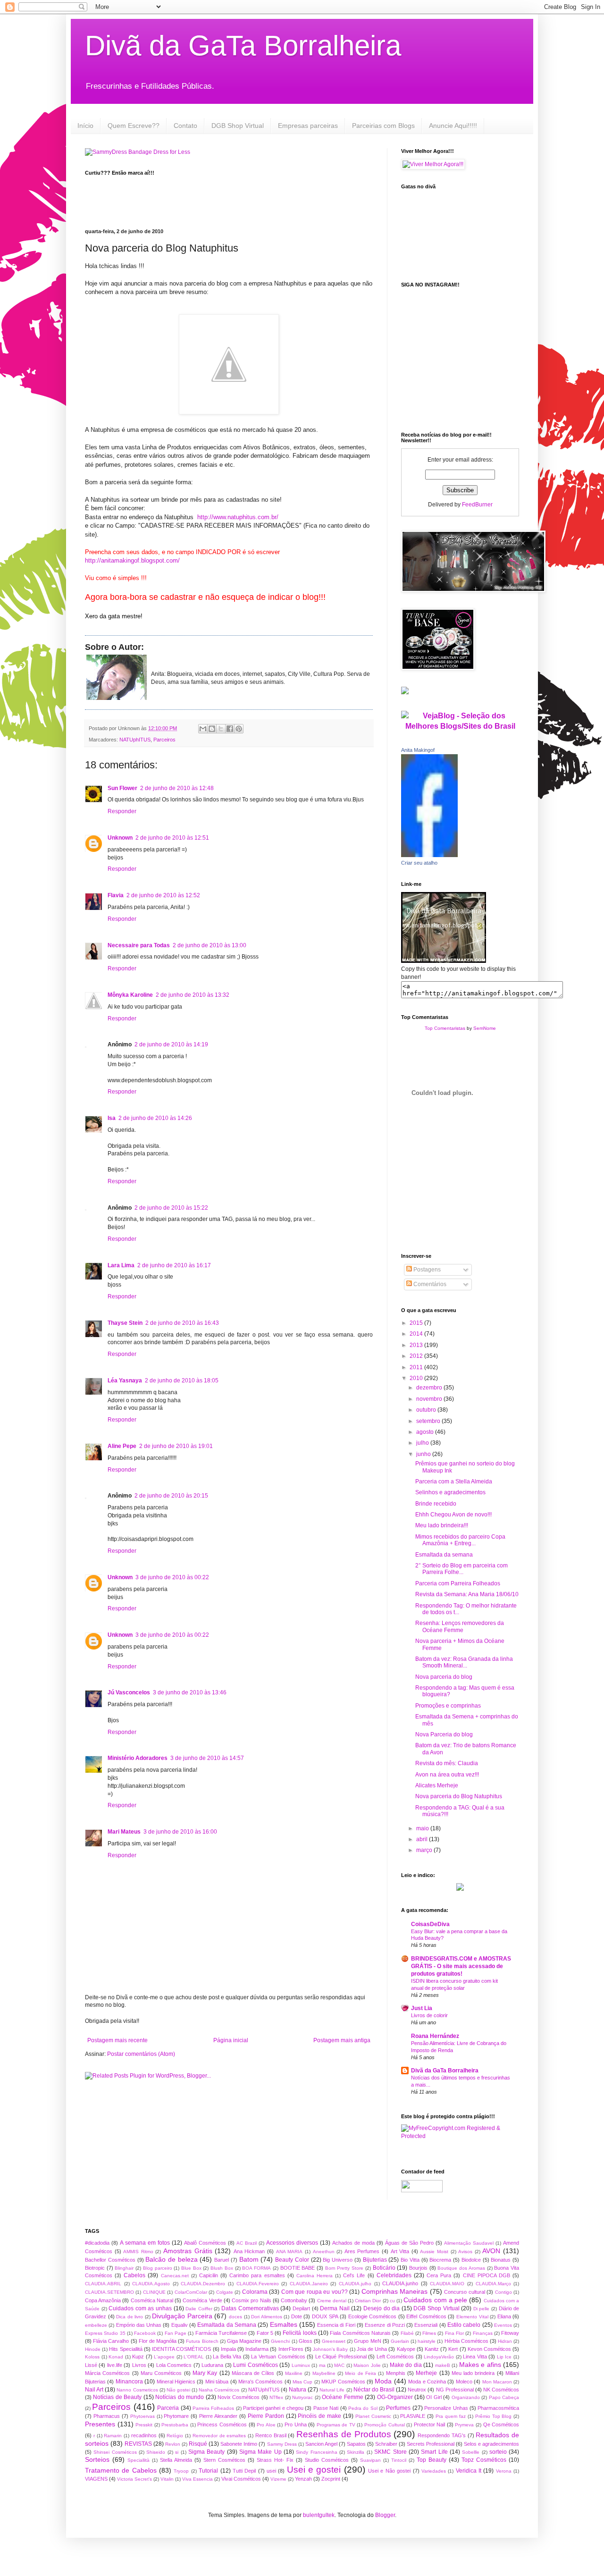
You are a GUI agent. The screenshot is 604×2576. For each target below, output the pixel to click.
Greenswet (334, 2341)
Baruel (222, 2260)
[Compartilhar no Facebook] (230, 729)
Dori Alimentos (267, 2317)
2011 (417, 1367)
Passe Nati (326, 2408)
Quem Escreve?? (134, 126)
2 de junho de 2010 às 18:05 (182, 1381)
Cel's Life (354, 2275)
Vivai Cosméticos (241, 2479)
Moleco (464, 2382)
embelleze (96, 2325)
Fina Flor (454, 2333)
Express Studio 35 (105, 2333)
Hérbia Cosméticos (466, 2341)
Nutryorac (302, 2397)
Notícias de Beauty (117, 2397)
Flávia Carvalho (111, 2341)
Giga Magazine (244, 2341)
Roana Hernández (435, 2036)
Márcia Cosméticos (107, 2373)
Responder (122, 811)
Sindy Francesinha (316, 2452)
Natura (298, 2390)
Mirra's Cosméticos (260, 2382)
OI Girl (434, 2397)
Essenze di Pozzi (385, 2325)
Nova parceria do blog (444, 1677)
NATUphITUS (135, 740)
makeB (443, 2365)
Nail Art (94, 2390)
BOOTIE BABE (298, 2268)
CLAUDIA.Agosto (151, 2284)
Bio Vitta (410, 2260)
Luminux (301, 2365)
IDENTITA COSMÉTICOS (181, 2349)
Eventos (503, 2325)
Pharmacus (107, 2416)
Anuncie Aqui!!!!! (453, 126)
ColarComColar (191, 2292)
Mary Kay (205, 2373)
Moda (383, 2381)
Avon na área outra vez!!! (447, 1775)
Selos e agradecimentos (491, 2444)
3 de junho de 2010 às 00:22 (172, 1577)
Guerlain (400, 2341)
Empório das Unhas (139, 2325)
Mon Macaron (497, 2382)
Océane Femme (342, 2397)
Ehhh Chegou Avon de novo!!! (453, 1515)
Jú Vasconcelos (129, 1692)
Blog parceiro (158, 2268)
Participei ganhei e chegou (273, 2408)
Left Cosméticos (395, 2357)
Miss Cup (302, 2382)
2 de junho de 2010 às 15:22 (171, 1208)
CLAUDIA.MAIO (447, 2284)
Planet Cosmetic (373, 2416)
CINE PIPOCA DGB (487, 2275)
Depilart (301, 2308)
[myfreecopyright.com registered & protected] (460, 2136)
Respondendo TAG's (442, 2435)
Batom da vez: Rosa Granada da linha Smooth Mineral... (464, 1662)
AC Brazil (247, 2243)
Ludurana (212, 2365)
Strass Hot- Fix (275, 2460)
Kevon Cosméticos (489, 2349)
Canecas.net (175, 2276)
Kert (453, 2349)
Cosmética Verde (202, 2300)
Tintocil (399, 2460)
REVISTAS (138, 2444)
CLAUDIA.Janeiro (309, 2284)
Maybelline (324, 2373)
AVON (491, 2251)
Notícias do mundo (180, 2397)
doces (235, 2317)
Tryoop (181, 2471)
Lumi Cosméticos (255, 2365)
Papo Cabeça (504, 2397)
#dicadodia (97, 2243)
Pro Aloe (266, 2425)
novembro (430, 1399)
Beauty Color (292, 2260)
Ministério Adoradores (138, 1758)
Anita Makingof (418, 750)
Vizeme (278, 2479)
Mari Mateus (124, 1832)
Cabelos (134, 2275)
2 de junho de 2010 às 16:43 (182, 1323)
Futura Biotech (202, 2341)
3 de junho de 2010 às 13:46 (190, 1692)
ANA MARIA (289, 2252)
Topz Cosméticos (484, 2460)
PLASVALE (413, 2416)
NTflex (276, 2397)
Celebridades (394, 2275)
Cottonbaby (294, 2300)
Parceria (168, 2408)
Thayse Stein (125, 1323)
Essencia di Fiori (336, 2325)
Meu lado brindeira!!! (442, 1525)
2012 (417, 1356)
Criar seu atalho (419, 863)
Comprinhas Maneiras (394, 2291)
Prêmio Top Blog (494, 2416)
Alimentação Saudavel (469, 2243)
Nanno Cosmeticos (137, 2390)
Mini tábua (217, 2382)
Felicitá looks (299, 2333)
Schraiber (386, 2444)
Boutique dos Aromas (461, 2268)
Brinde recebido (436, 1504)
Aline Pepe (122, 1446)
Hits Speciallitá (126, 2349)
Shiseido (156, 2452)
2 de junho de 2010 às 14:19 (171, 1044)
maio (423, 1828)
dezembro (430, 1388)
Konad (116, 2357)
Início (85, 126)
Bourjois (418, 2268)
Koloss (92, 2357)
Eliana (504, 2316)
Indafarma (257, 2349)
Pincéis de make (319, 2416)
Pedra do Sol (363, 2408)
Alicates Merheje (437, 1785)
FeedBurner (477, 505)
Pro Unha (296, 2424)
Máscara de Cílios (253, 2373)
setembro (429, 1421)
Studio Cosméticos (327, 2460)
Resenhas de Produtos (344, 2434)
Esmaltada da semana (444, 1555)
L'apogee (164, 2357)
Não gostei (178, 2390)
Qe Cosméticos (501, 2424)
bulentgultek (319, 2515)
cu (392, 2301)
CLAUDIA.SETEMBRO (109, 2292)
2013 (417, 1345)
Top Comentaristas (445, 1028)
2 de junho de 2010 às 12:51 (172, 838)
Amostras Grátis (188, 2251)
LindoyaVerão (439, 2357)
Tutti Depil (244, 2471)
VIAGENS (96, 2479)
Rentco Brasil (271, 2435)
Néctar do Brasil (374, 2390)
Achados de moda (353, 2243)
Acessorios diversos (292, 2243)
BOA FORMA (256, 2268)
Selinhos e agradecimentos (450, 1492)
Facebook (145, 2333)
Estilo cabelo (464, 2325)
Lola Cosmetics (174, 2365)
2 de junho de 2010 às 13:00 (210, 945)
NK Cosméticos (501, 2390)
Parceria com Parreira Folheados (458, 1583)
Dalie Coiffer (199, 2309)
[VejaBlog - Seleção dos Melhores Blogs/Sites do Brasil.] (460, 719)
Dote (297, 2316)
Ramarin (113, 2436)
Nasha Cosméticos (219, 2390)
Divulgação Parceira (182, 2316)
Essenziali (426, 2325)
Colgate (225, 2292)
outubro (427, 1410)
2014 (417, 1334)
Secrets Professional (431, 2444)
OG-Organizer (395, 2397)
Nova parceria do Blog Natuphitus (459, 1796)
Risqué (198, 2444)
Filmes (429, 2333)
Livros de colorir (429, 2015)
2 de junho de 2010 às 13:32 (193, 995)
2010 (417, 1378)
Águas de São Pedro (409, 2243)
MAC (339, 2365)
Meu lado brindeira (473, 2373)
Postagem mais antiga (342, 2040)
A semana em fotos (145, 2243)
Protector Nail (430, 2424)
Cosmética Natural (152, 2300)
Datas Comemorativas (250, 2308)
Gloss (306, 2341)
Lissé (91, 2365)
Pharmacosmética (498, 2408)
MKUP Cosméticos (343, 2382)
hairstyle (427, 2341)
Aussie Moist (434, 2252)
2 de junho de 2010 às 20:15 (171, 1496)
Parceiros (164, 740)
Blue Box (191, 2268)
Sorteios (97, 2459)
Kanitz (432, 2349)
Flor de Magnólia (158, 2341)
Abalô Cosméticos (205, 2243)
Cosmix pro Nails (251, 2300)
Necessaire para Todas (139, 945)
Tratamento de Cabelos (121, 2470)
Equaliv (180, 2325)
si (177, 2452)
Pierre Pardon (266, 2416)
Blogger (385, 2515)
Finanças (483, 2333)
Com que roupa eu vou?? (315, 2292)
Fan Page (176, 2333)
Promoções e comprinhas (448, 1706)
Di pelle (482, 2309)
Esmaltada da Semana (227, 2325)
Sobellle (471, 2452)
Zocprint (331, 2479)
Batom (249, 2259)
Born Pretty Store (344, 2268)
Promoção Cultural (385, 2425)
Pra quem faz (451, 2416)
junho (424, 1454)
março (425, 1850)
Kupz (138, 2357)
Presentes (100, 2424)
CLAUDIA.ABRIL (103, 2284)
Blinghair (124, 2268)
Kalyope (406, 2349)
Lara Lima (121, 1265)
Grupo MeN (367, 2341)
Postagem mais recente (117, 2040)
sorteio (498, 2452)
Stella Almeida (176, 2460)
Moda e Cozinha (427, 2382)
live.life (115, 2365)
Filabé (407, 2333)
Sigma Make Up (260, 2452)
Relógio (175, 2436)
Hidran (505, 2341)
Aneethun (324, 2252)
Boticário (384, 2268)
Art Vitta (400, 2251)
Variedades (434, 2471)
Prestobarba (175, 2425)
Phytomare (176, 2416)
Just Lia (422, 2008)
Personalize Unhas (446, 2408)
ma (322, 2365)
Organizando (466, 2397)
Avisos (465, 2252)
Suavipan (370, 2460)
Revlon (173, 2444)
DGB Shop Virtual (238, 126)
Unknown (120, 838)
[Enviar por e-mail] (203, 729)
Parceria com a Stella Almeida (454, 1482)
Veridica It (469, 2471)
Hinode (93, 2349)
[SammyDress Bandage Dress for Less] (138, 152)
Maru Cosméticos (161, 2373)
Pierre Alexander (218, 2416)
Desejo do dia (382, 2308)
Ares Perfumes (362, 2251)
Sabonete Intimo (239, 2444)
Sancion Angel (321, 2444)
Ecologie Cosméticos (373, 2316)
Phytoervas (143, 2416)
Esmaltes (284, 2324)
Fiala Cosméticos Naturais (360, 2333)
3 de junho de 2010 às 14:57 (207, 1758)
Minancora (129, 2382)
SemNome (485, 1028)
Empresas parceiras (308, 126)
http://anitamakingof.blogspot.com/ (132, 560)
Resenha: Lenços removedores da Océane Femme (460, 1626)
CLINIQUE (154, 2292)
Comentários (429, 1284)
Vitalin (167, 2479)
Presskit (144, 2425)
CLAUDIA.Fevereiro (258, 2284)
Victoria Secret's (134, 2479)
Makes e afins (480, 2365)
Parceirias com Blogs (383, 126)
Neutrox (417, 2390)
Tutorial (208, 2471)
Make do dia (406, 2365)
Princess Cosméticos (222, 2424)
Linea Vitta (475, 2357)
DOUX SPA (325, 2316)
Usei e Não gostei (389, 2471)
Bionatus (501, 2260)
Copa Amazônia (103, 2300)
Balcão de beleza (171, 2259)
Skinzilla (356, 2452)
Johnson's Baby (330, 2349)
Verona (504, 2471)
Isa (112, 1118)
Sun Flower (122, 788)
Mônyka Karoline (130, 995)
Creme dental (332, 2301)
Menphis (396, 2373)
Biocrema (440, 2260)
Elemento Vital (472, 2317)
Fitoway (510, 2333)
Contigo (503, 2292)
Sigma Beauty (206, 2452)
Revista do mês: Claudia (447, 1763)
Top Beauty (432, 2460)
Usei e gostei (314, 2470)
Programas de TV (336, 2425)
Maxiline (294, 2373)
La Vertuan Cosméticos (278, 2357)
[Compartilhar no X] (221, 729)
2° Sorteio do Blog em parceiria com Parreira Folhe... (461, 1569)
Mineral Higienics (176, 2382)
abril (423, 1839)
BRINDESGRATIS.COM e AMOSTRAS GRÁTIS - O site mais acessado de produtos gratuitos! (461, 1966)
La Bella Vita (227, 2357)
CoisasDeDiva (430, 1924)
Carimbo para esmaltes (257, 2275)
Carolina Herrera (315, 2276)
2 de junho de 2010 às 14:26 (155, 1118)
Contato (185, 126)
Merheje (426, 2373)
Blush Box (222, 2268)
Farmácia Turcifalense (221, 2333)
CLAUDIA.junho (400, 2283)
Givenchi (280, 2341)
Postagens (426, 1270)
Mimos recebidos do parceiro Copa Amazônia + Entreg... (460, 1540)
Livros (139, 2365)
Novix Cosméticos (239, 2397)
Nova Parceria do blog (444, 1734)
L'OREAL (194, 2357)
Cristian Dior (368, 2301)
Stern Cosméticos (224, 2460)
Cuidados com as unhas (140, 2308)
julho (423, 1443)
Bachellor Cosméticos (110, 2260)
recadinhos (144, 2435)
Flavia (116, 895)
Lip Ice (504, 2357)
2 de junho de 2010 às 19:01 (176, 1446)
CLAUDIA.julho (355, 2284)
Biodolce (471, 2260)
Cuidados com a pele (435, 2300)
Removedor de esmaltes (219, 2436)
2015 (417, 1323)
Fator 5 (265, 2333)
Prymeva (464, 2425)
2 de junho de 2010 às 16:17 (174, 1265)
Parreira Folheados (213, 2408)
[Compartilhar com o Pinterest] (239, 729)
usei (271, 2471)
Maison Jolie (367, 2365)
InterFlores (291, 2349)
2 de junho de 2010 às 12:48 (177, 788)
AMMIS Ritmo (138, 2252)
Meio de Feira (361, 2373)
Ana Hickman (249, 2251)
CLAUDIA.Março (493, 2284)
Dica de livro (130, 2317)
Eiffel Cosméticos (426, 2316)
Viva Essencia (197, 2479)
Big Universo (338, 2260)
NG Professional (455, 2390)
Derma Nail (335, 2308)
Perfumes (398, 2408)
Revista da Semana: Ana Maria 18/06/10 (467, 1594)
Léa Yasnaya (125, 1381)
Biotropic (95, 2268)
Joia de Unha (372, 2349)
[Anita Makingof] (429, 855)
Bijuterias (375, 2260)
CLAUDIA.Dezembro (203, 2284)
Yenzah (303, 2479)
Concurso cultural (464, 2292)
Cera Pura (439, 2275)
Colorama (255, 2292)
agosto (426, 1432)
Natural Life (332, 2390)
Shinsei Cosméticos (115, 2452)
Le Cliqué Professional (341, 2357)
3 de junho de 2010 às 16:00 (180, 1832)
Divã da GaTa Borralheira (243, 46)
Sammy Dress (282, 2444)
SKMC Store (390, 2452)
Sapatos (356, 2444)
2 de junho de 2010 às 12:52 (163, 895)
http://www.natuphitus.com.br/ (238, 517)
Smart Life (434, 2452)
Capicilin (209, 2275)
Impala (228, 2349)
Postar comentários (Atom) (141, 2054)
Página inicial (231, 2040)
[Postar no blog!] (212, 729)
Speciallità (138, 2460)
